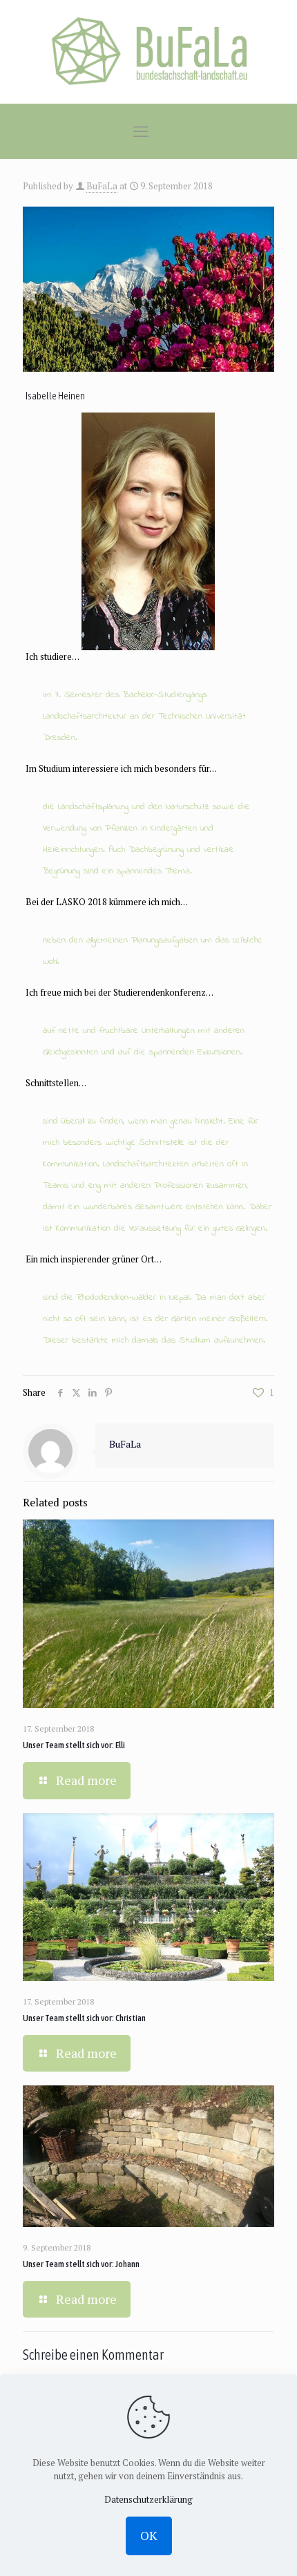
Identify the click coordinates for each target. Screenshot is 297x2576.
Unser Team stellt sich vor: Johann (81, 2264)
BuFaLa (102, 186)
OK (149, 2535)
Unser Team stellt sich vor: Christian (84, 2018)
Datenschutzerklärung (148, 2499)
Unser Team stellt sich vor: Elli (74, 1745)
